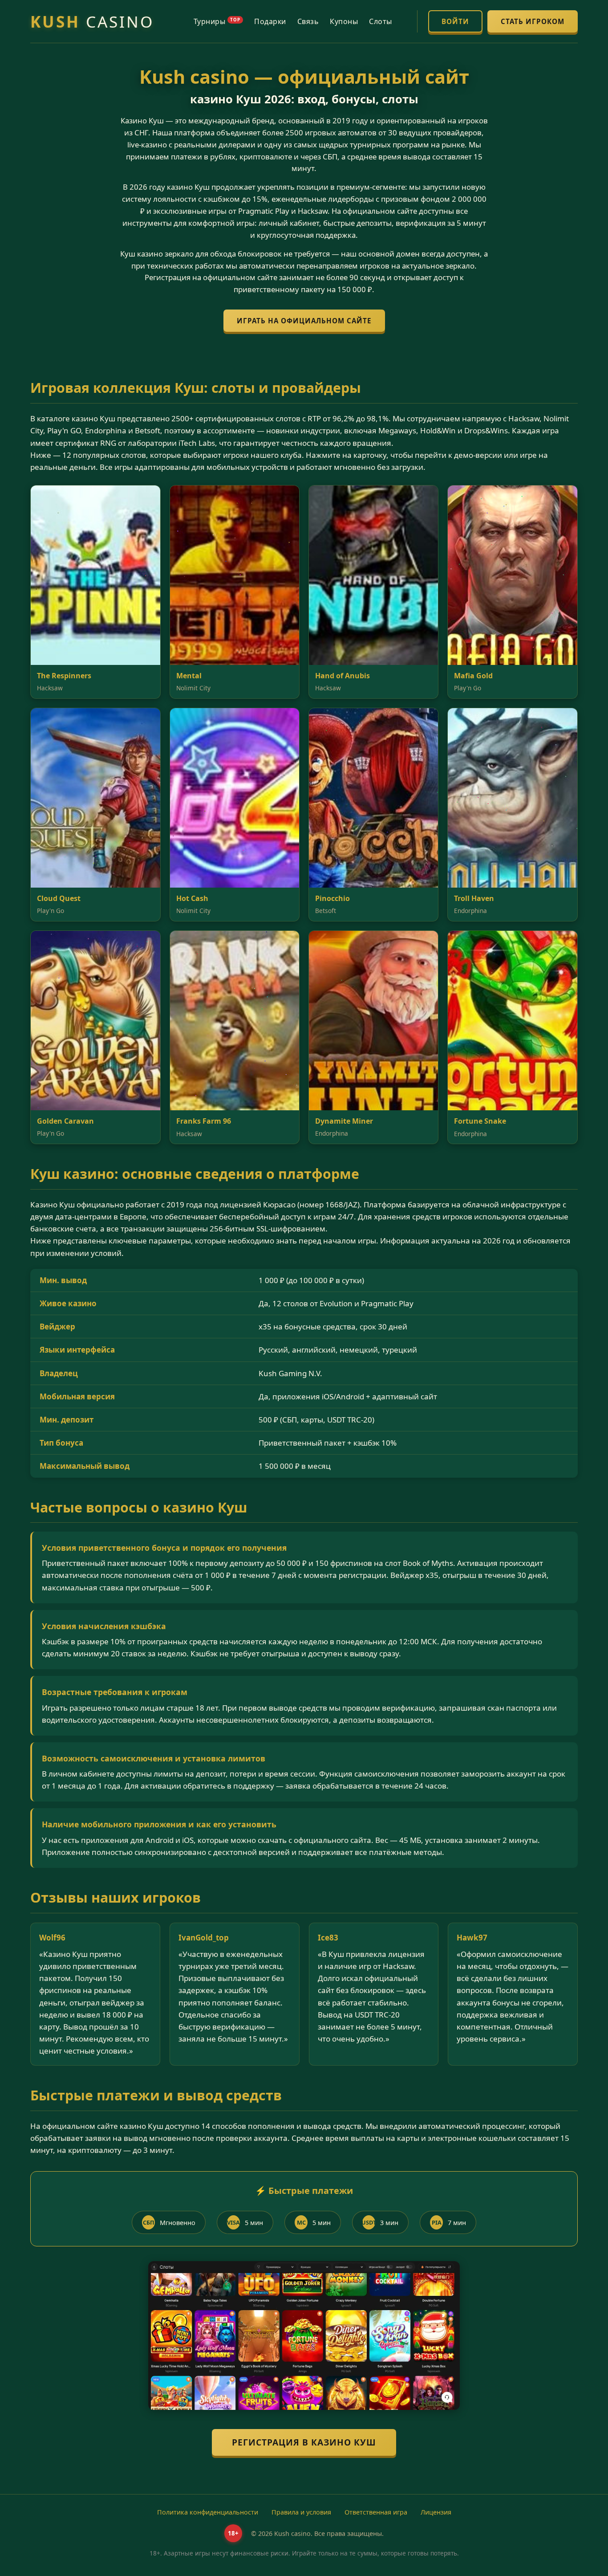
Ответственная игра (376, 2512)
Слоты (381, 21)
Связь (308, 21)
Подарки (270, 21)
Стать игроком (533, 21)
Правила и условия (301, 2512)
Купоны (344, 21)
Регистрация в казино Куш (304, 2442)
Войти (455, 21)
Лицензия (436, 2512)
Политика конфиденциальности (208, 2512)
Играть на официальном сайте (304, 321)
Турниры (217, 21)
